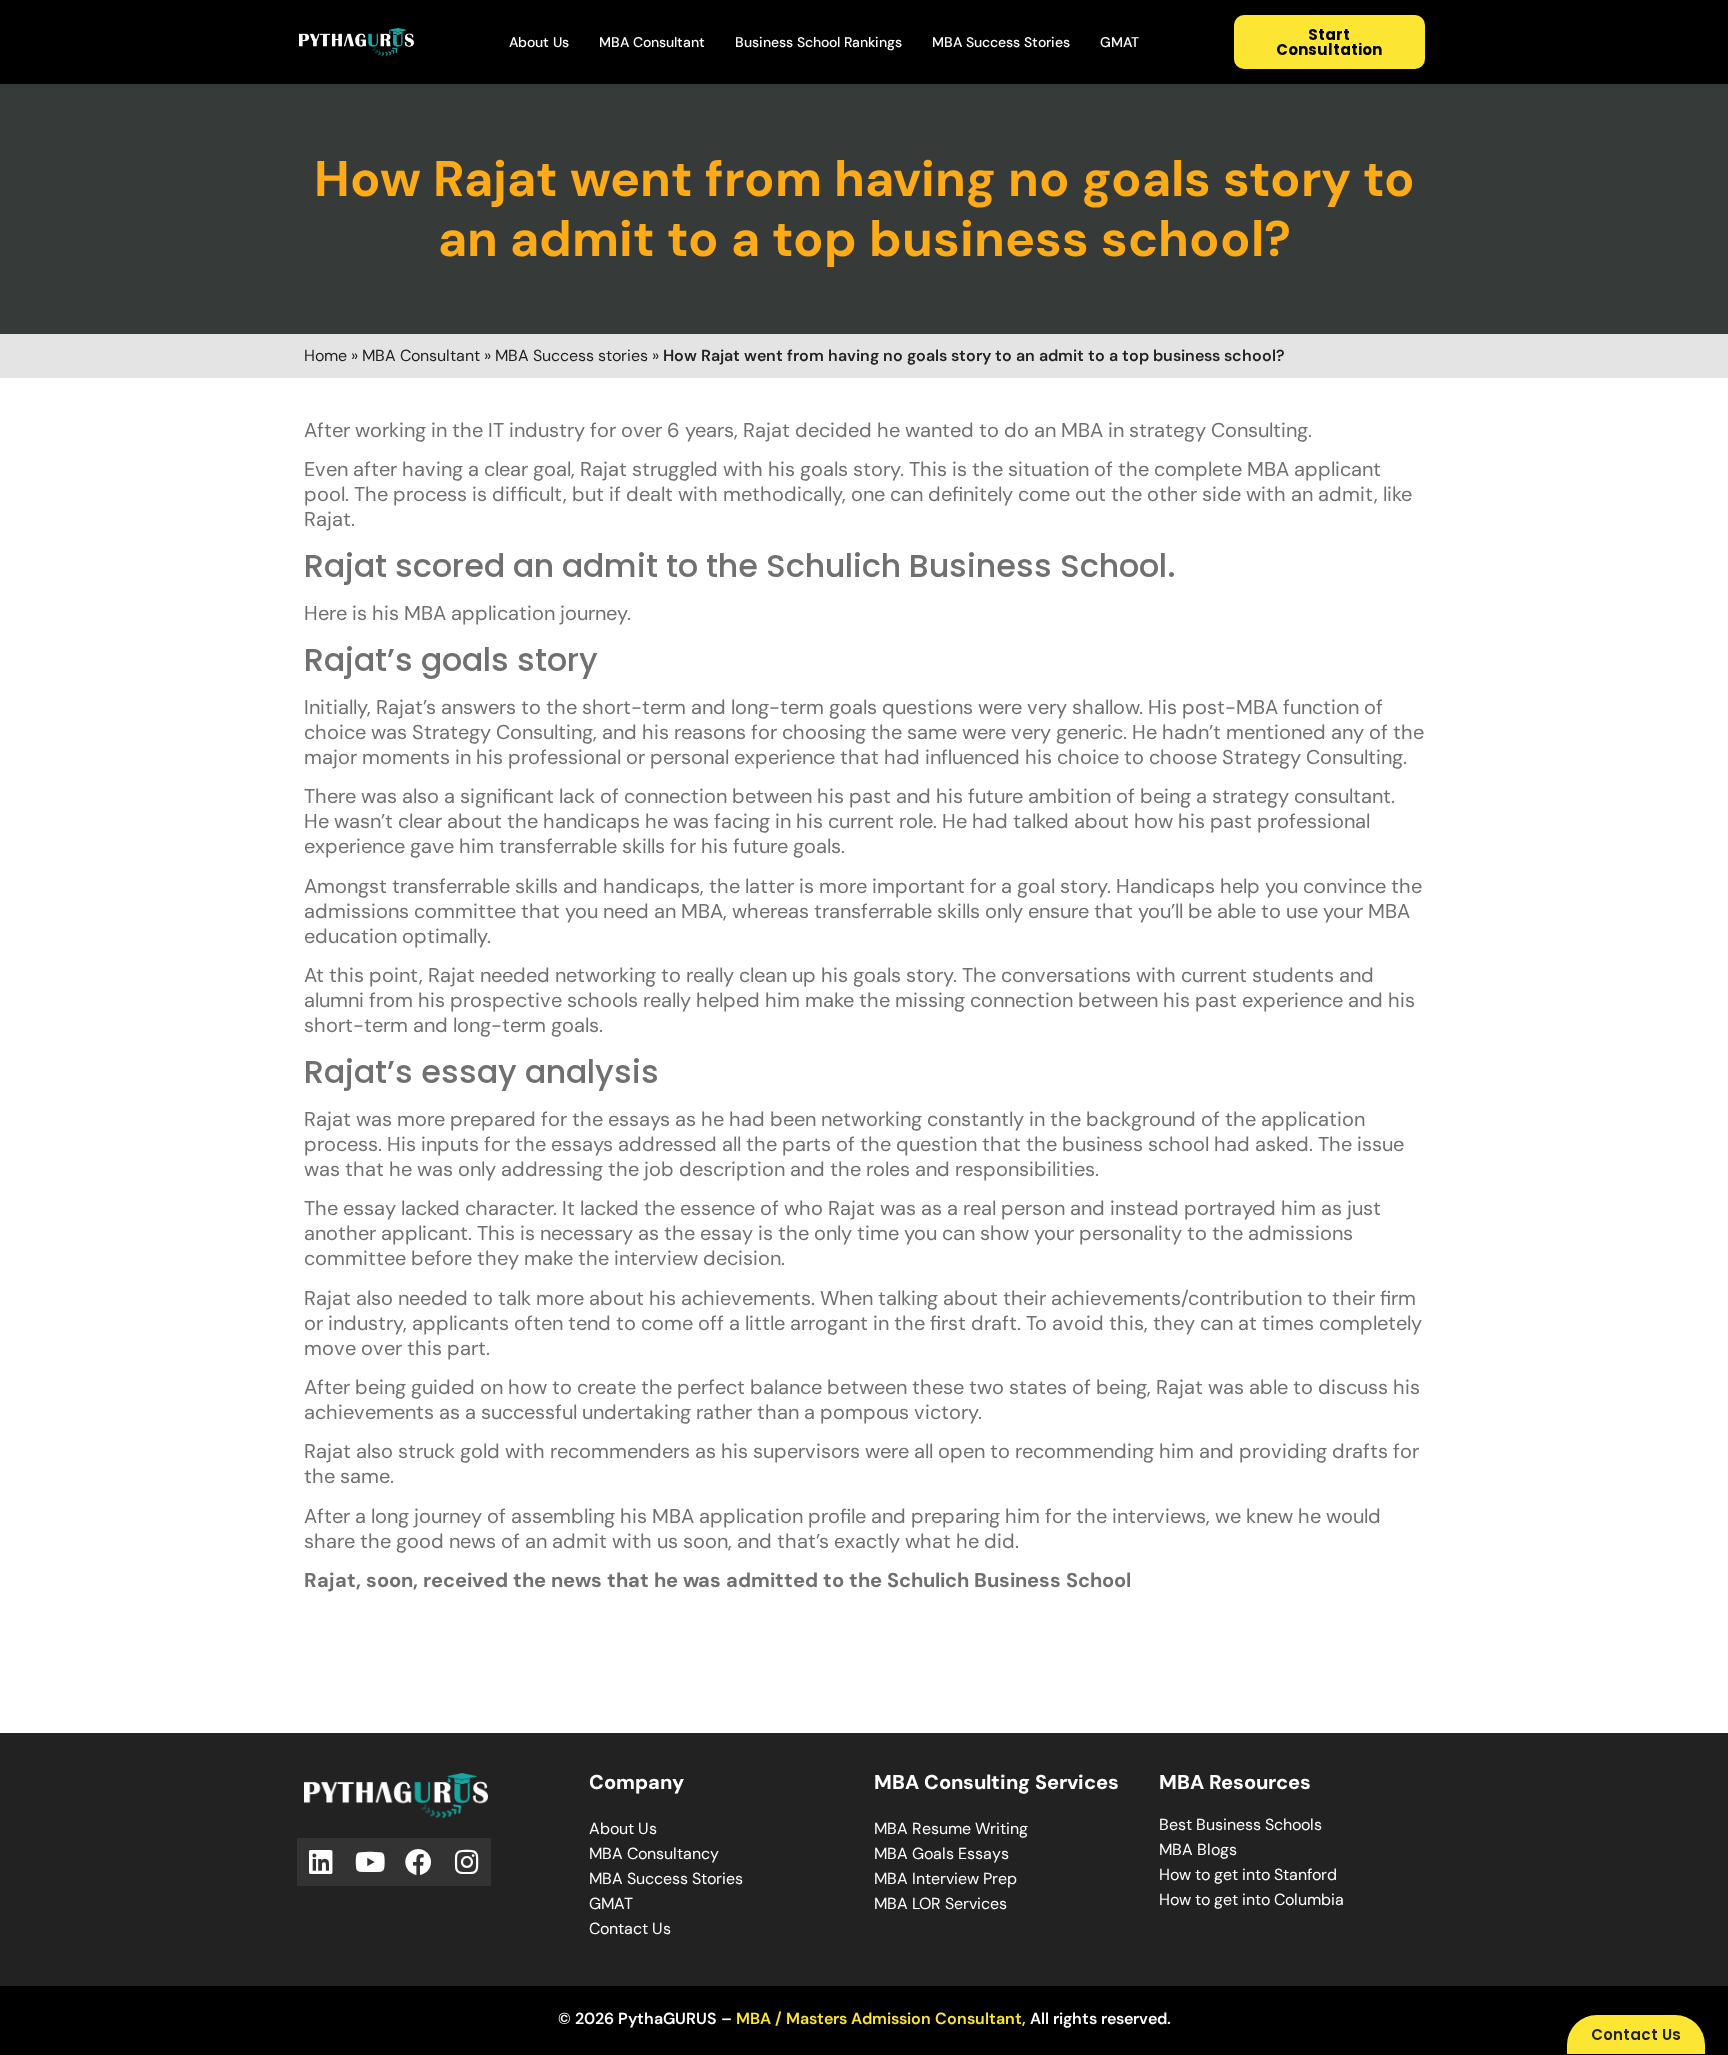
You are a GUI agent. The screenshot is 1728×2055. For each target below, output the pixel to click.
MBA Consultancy (654, 1853)
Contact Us (630, 1928)
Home (325, 355)
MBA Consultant (652, 42)
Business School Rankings (818, 42)
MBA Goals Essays (941, 1853)
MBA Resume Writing (951, 1828)
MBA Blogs (1198, 1849)
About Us (539, 42)
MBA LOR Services (940, 1903)
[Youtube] (370, 1862)
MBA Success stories (571, 355)
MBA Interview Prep (945, 1878)
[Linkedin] (321, 1862)
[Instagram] (467, 1862)
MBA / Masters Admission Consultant (879, 2018)
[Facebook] (418, 1862)
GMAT (1119, 42)
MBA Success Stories (1001, 42)
